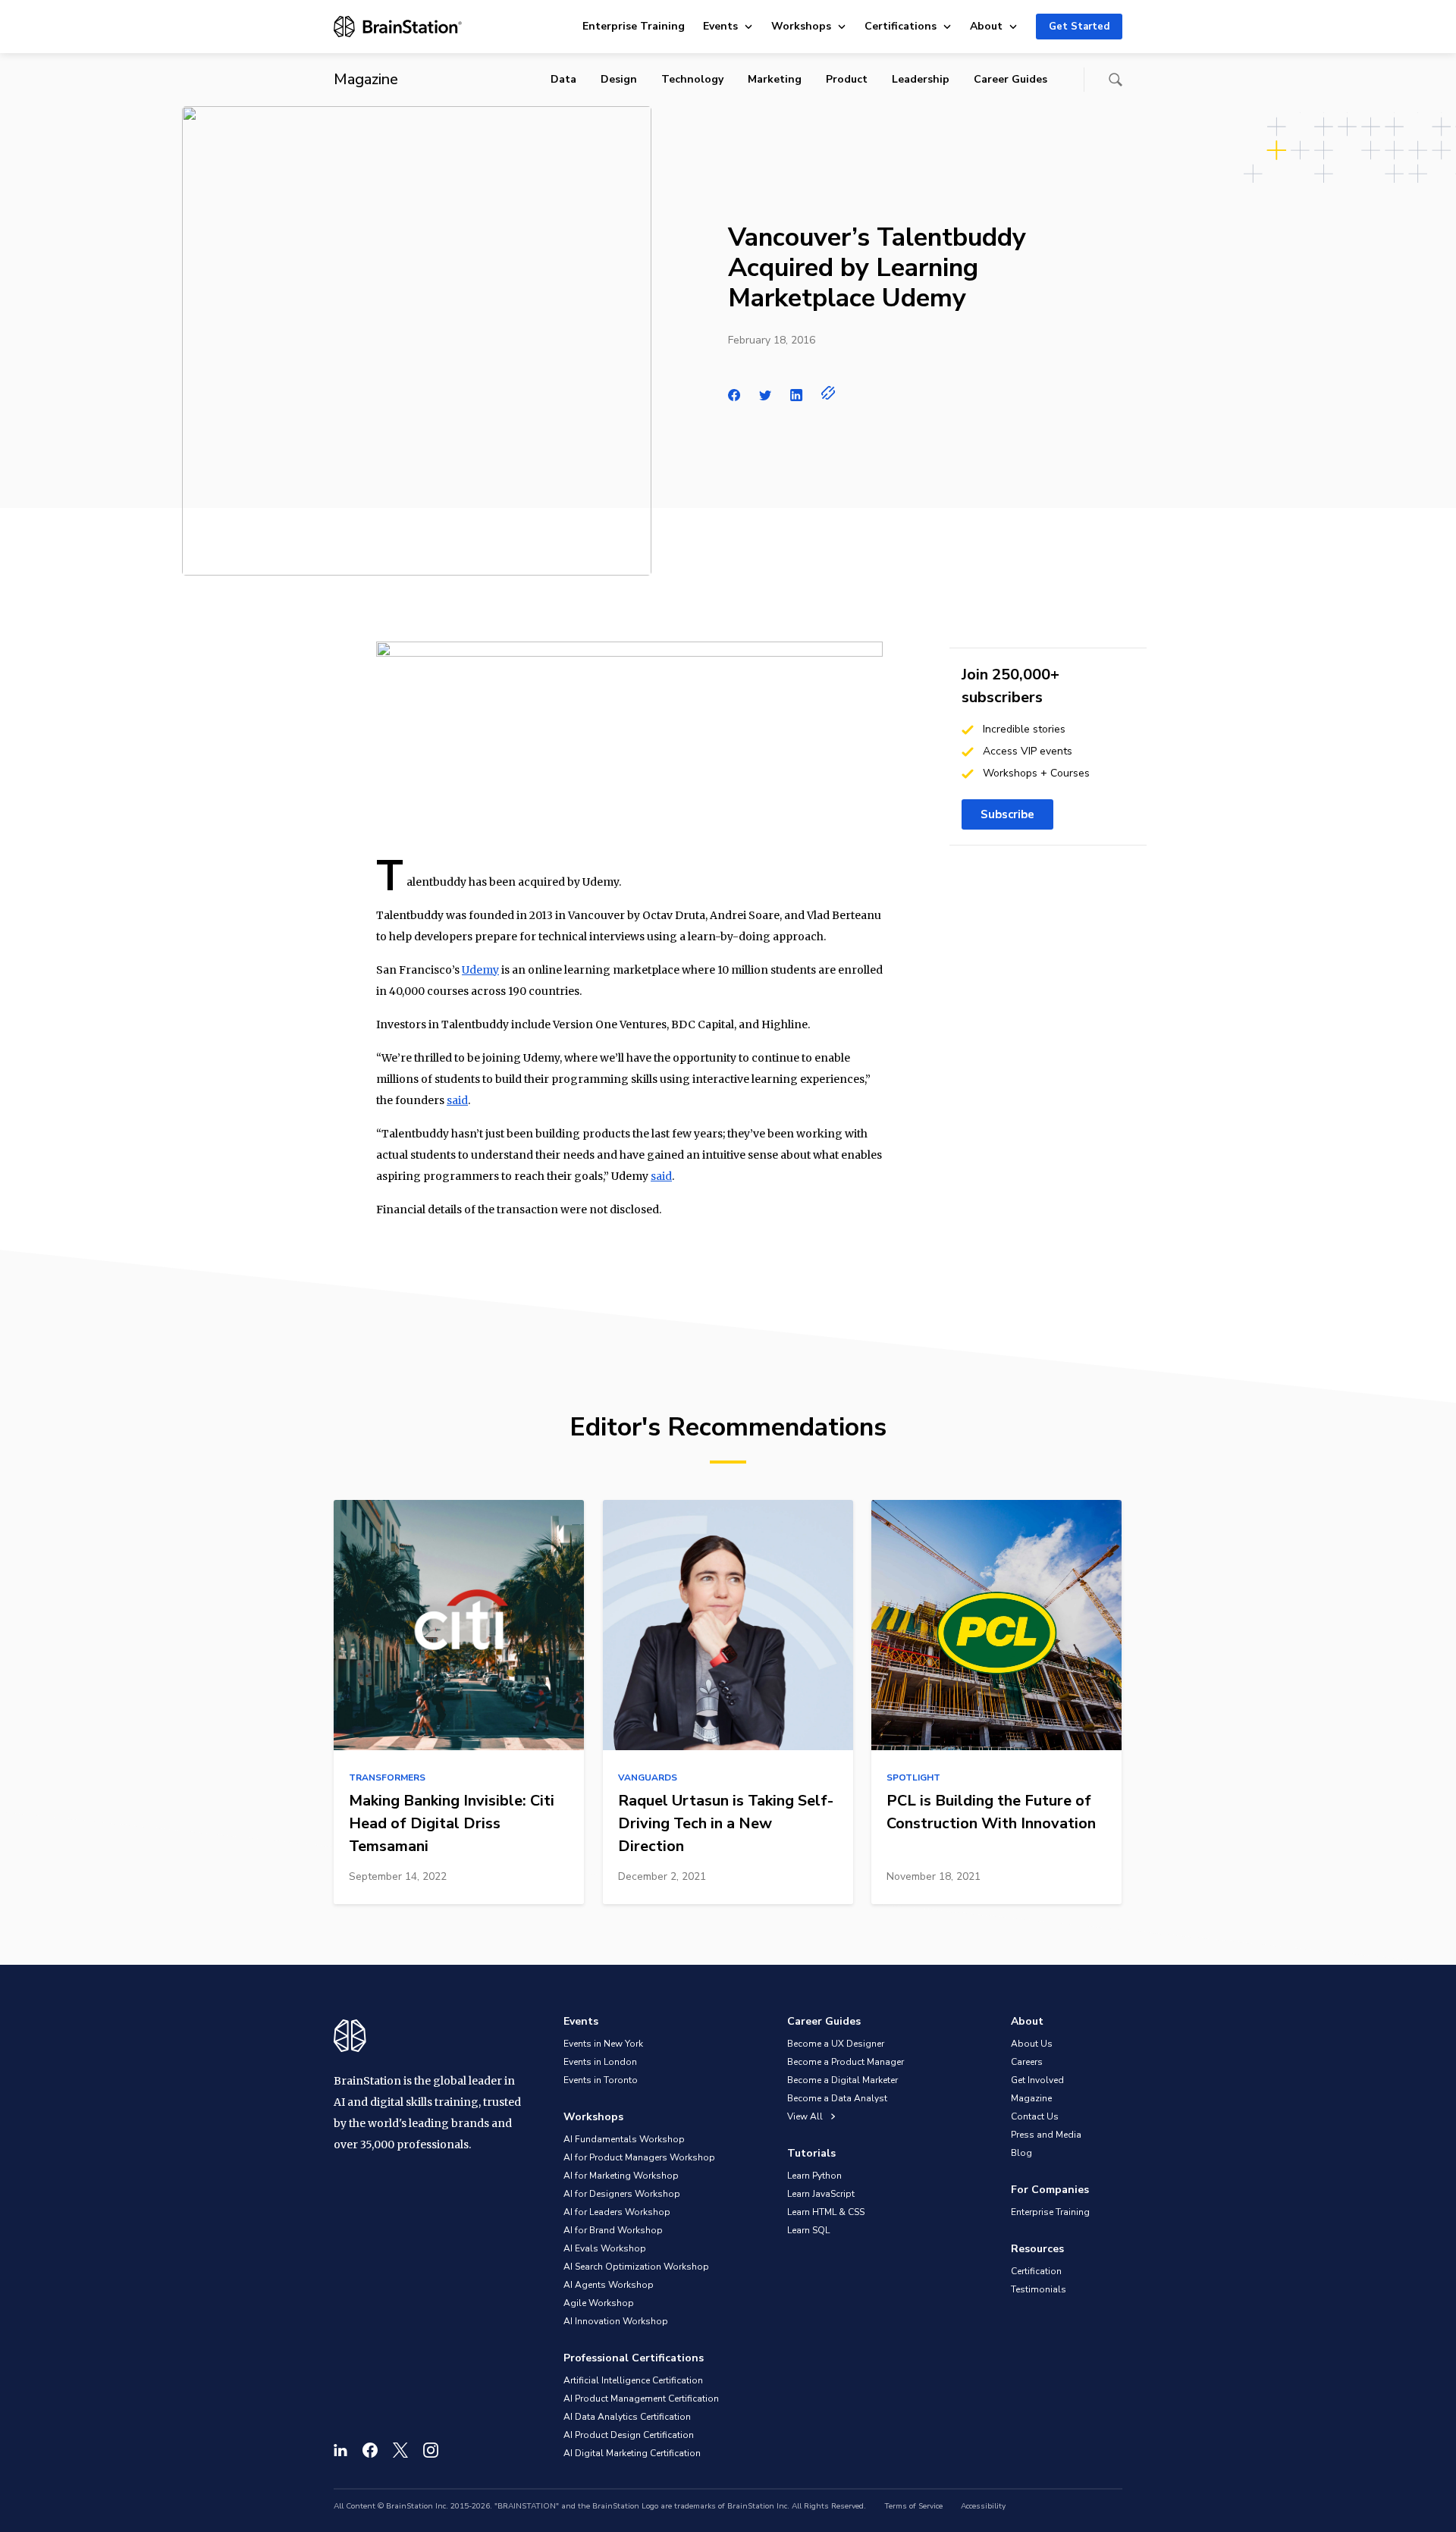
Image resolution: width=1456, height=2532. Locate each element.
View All (806, 2116)
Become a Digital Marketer (843, 2080)
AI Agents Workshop (609, 2285)
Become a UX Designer (836, 2044)
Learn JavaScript (821, 2194)
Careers (1027, 2062)
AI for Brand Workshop (613, 2230)
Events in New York (603, 2044)
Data (563, 79)
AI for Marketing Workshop (621, 2176)
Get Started (1079, 27)
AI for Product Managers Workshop (639, 2157)
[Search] (1116, 80)
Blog (1021, 2153)
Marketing (775, 79)
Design (619, 79)
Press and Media (1046, 2135)
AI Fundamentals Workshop (624, 2139)
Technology (692, 79)
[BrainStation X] (400, 2450)
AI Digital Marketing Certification (632, 2453)
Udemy (480, 970)
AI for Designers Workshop (622, 2194)
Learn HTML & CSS (826, 2212)
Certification (1036, 2271)
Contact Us (1035, 2116)
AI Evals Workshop (605, 2248)
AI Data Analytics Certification (627, 2417)
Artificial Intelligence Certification (633, 2380)
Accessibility (983, 2506)
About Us (1032, 2044)
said (457, 1100)
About (986, 26)
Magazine (1031, 2098)
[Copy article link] (828, 393)
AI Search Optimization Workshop (636, 2267)
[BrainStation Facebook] (370, 2450)
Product (847, 79)
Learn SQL (808, 2230)
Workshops (801, 26)
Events (720, 26)
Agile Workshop (599, 2303)
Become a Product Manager (846, 2062)
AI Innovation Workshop (616, 2321)
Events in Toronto (601, 2080)
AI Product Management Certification (641, 2399)
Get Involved (1037, 2080)
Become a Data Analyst (837, 2098)
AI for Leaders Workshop (617, 2212)
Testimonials (1039, 2289)
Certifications (901, 26)
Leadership (921, 79)
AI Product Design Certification (629, 2435)
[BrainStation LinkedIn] (340, 2450)
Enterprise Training (634, 26)
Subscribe (1007, 814)
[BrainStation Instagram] (431, 2450)
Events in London (600, 2062)
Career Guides (1010, 79)
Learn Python (814, 2176)
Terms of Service (913, 2506)
